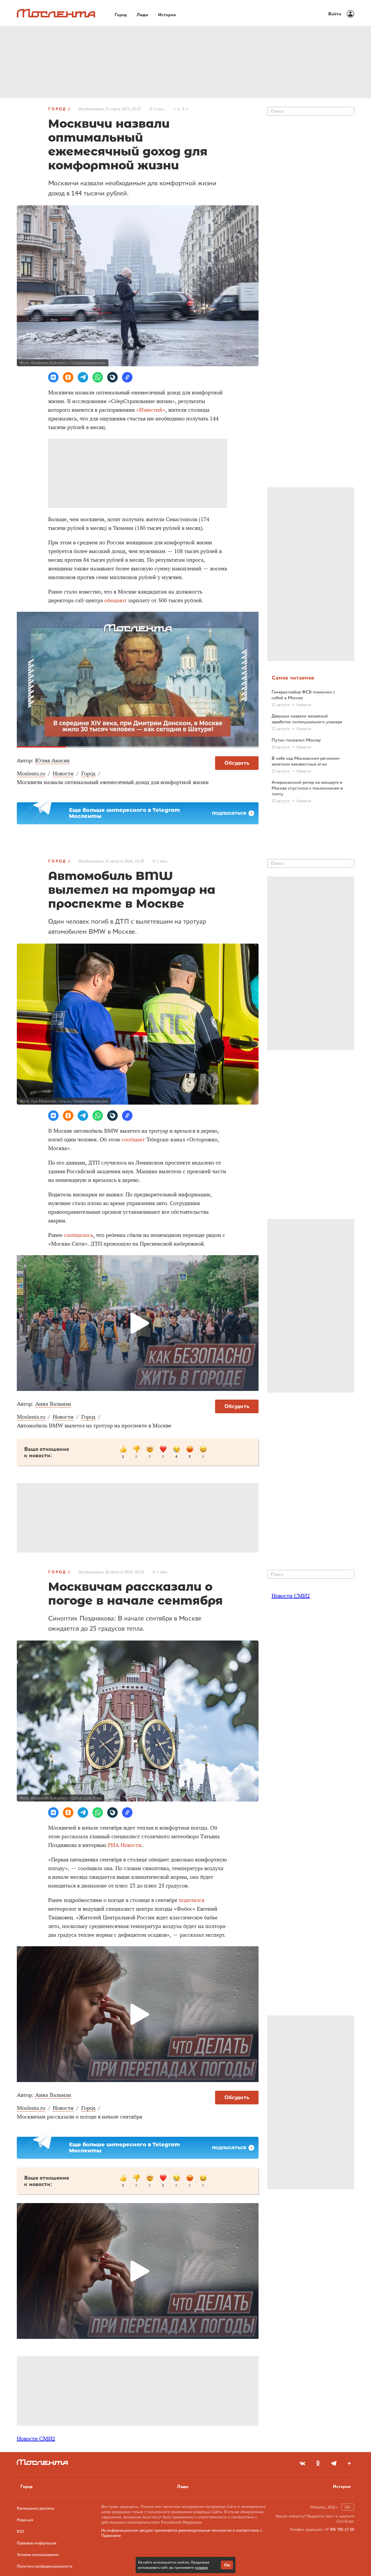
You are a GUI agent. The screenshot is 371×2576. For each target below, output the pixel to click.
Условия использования (38, 2555)
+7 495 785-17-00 (339, 2529)
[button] (53, 377)
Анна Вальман (53, 1404)
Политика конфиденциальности (45, 2566)
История (342, 2486)
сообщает (133, 1140)
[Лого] (56, 13)
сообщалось (78, 1235)
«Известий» (151, 410)
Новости (63, 774)
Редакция (25, 2520)
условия (201, 2567)
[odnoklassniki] (318, 2463)
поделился (192, 1900)
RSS (20, 2531)
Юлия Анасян (52, 761)
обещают (116, 600)
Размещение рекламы (36, 2508)
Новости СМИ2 (36, 2439)
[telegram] (334, 2463)
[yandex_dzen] (349, 2463)
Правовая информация (37, 2543)
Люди (183, 2486)
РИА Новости (125, 1845)
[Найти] (349, 111)
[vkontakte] (302, 2463)
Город (57, 109)
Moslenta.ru (31, 774)
